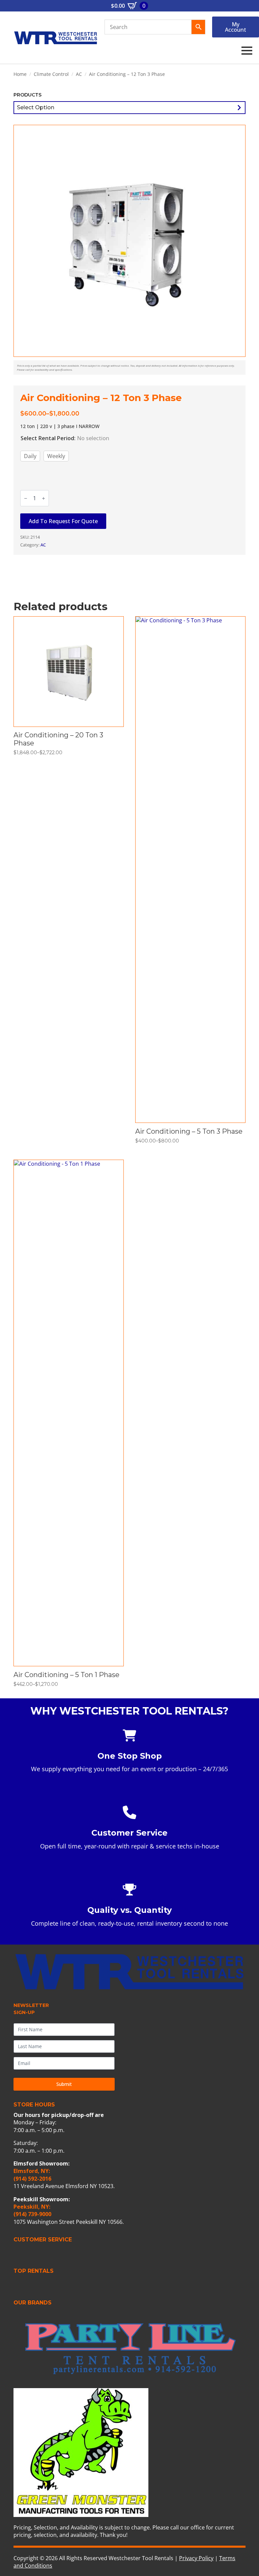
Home (20, 74)
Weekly (56, 456)
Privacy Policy (196, 2558)
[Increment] (44, 498)
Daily (30, 456)
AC (79, 74)
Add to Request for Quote (63, 521)
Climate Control (51, 74)
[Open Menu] (247, 51)
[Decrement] (26, 498)
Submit (64, 2084)
